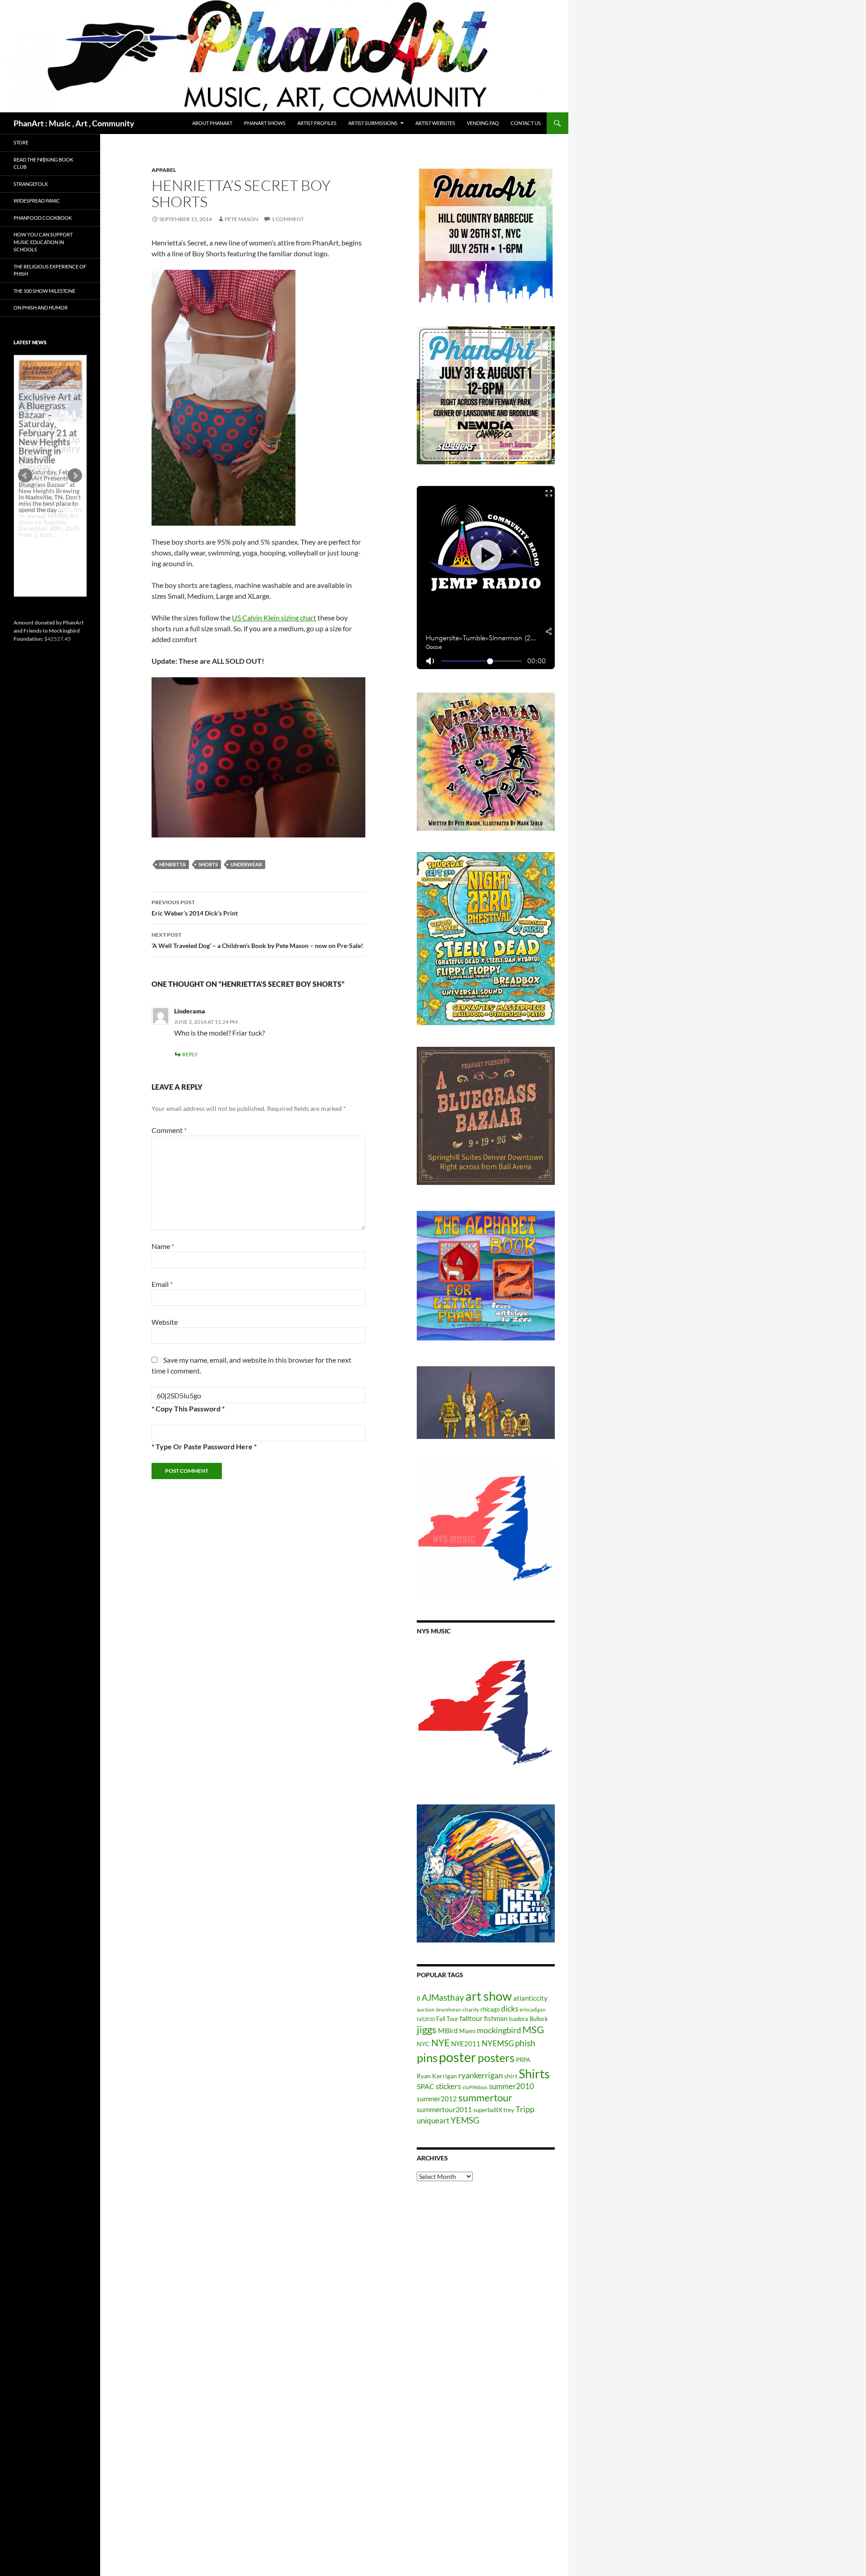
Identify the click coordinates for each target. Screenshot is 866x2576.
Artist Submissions (373, 123)
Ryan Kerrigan (437, 2076)
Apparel (164, 170)
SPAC (426, 2086)
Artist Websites (435, 123)
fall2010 (426, 2019)
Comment (169, 1130)
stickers (448, 2086)
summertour (485, 2097)
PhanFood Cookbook (43, 218)
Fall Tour (447, 2019)
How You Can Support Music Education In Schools (43, 242)
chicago (490, 2009)
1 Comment (288, 219)
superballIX (488, 2110)
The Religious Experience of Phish (50, 270)
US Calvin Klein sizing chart (274, 617)
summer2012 (437, 2099)
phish (525, 2043)
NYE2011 (466, 2044)
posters (496, 2058)
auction (426, 2009)
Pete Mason (241, 219)
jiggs (427, 2029)
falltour (471, 2018)
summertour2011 (444, 2109)
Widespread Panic (37, 201)
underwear (246, 864)
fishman (496, 2018)
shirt (511, 2076)
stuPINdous (475, 2087)
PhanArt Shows (265, 123)
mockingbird (499, 2030)
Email (162, 1284)
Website (165, 1322)
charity (471, 2009)
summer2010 (511, 2086)
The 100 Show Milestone (44, 291)
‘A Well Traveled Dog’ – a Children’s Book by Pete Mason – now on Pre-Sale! (257, 940)
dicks (510, 2009)
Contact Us (526, 123)
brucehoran (449, 2009)
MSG (533, 2030)
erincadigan (532, 2009)
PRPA (523, 2060)
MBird (448, 2030)
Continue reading (47, 541)
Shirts (534, 2074)
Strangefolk (31, 184)
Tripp (525, 2109)
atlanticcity (530, 1998)
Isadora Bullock (528, 2019)
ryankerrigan (481, 2075)
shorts (208, 864)
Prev (25, 476)
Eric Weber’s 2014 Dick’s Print (195, 908)
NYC (423, 2044)
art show (489, 1996)
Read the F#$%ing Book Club (43, 163)
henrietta (173, 864)
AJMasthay (443, 1997)
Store (21, 142)
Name (163, 1246)
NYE (440, 2042)
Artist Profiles (317, 123)
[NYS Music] (486, 1714)
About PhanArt (212, 123)
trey (509, 2110)
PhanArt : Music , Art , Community (74, 123)
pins (427, 2058)
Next (75, 476)
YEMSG (465, 2120)
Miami (467, 2031)
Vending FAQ (483, 123)
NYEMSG (498, 2043)
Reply (190, 1054)
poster (458, 2057)
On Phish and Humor (41, 308)
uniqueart (433, 2120)
